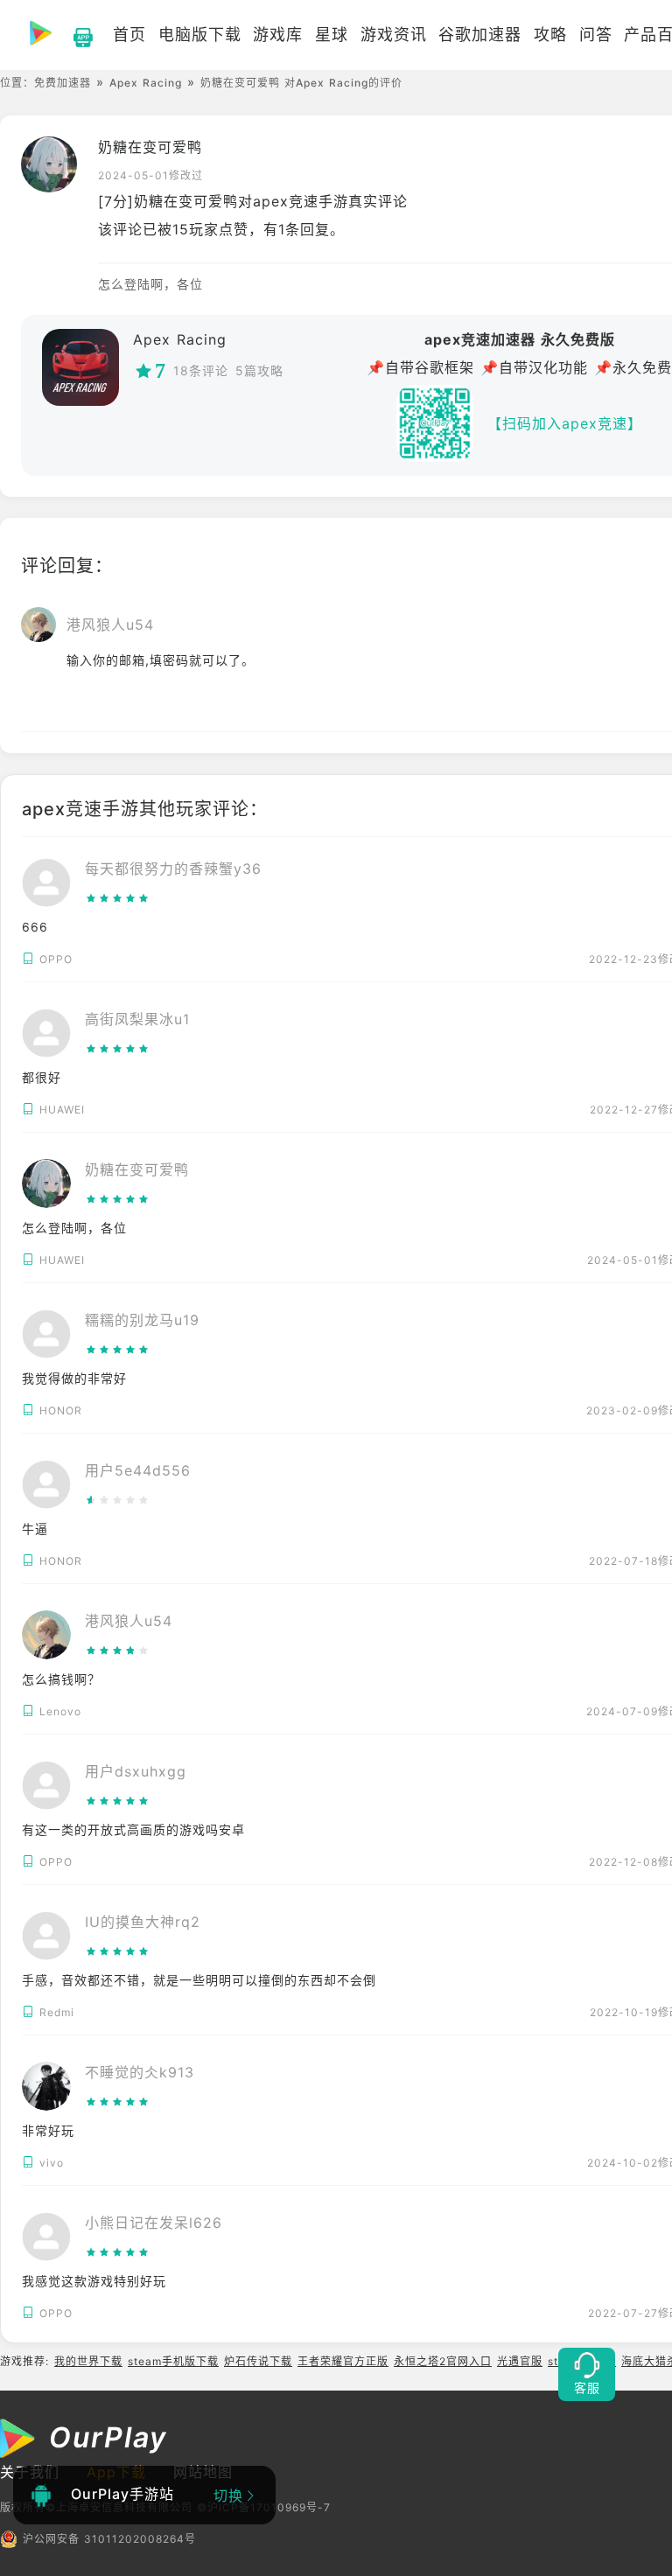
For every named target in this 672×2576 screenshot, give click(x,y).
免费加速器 (63, 83)
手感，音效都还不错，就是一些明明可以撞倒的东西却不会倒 (199, 1980)
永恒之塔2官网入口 (443, 2361)
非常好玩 (48, 2130)
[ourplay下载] (74, 35)
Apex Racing (146, 83)
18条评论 (201, 370)
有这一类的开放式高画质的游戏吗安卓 (133, 1829)
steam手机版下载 (173, 2361)
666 (35, 927)
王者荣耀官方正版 (343, 2361)
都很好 (42, 1077)
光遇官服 (520, 2361)
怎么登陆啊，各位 (74, 1228)
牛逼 (35, 1529)
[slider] (173, 898)
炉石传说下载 (258, 2361)
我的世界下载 (88, 2361)
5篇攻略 (259, 370)
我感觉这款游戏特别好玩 (94, 2281)
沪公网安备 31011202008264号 (109, 2539)
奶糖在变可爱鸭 (150, 147)
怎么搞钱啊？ (61, 1679)
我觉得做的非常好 (74, 1378)
